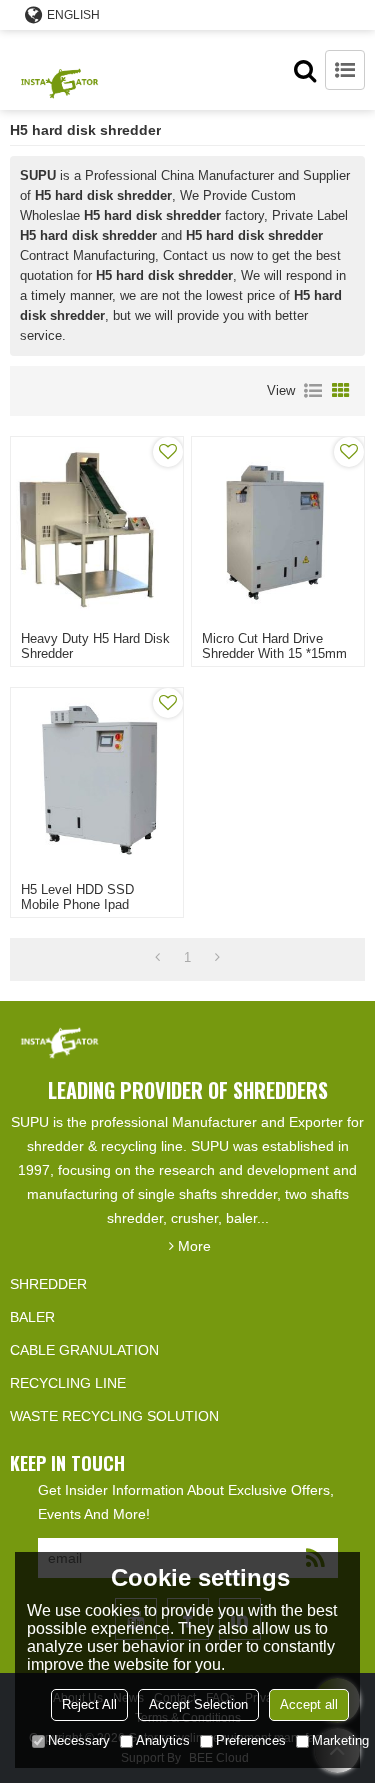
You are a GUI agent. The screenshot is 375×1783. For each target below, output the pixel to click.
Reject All (89, 1704)
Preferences (251, 1740)
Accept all (309, 1704)
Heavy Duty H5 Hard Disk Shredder (95, 646)
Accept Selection (198, 1704)
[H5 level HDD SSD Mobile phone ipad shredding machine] (97, 780)
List (313, 391)
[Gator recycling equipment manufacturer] (60, 70)
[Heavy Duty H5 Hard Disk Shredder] (97, 529)
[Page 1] (157, 958)
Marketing (340, 1740)
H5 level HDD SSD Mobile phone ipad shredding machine (77, 904)
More (194, 1246)
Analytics (163, 1740)
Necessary (79, 1740)
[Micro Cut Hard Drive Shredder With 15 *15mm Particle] (278, 529)
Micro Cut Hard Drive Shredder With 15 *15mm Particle (274, 653)
